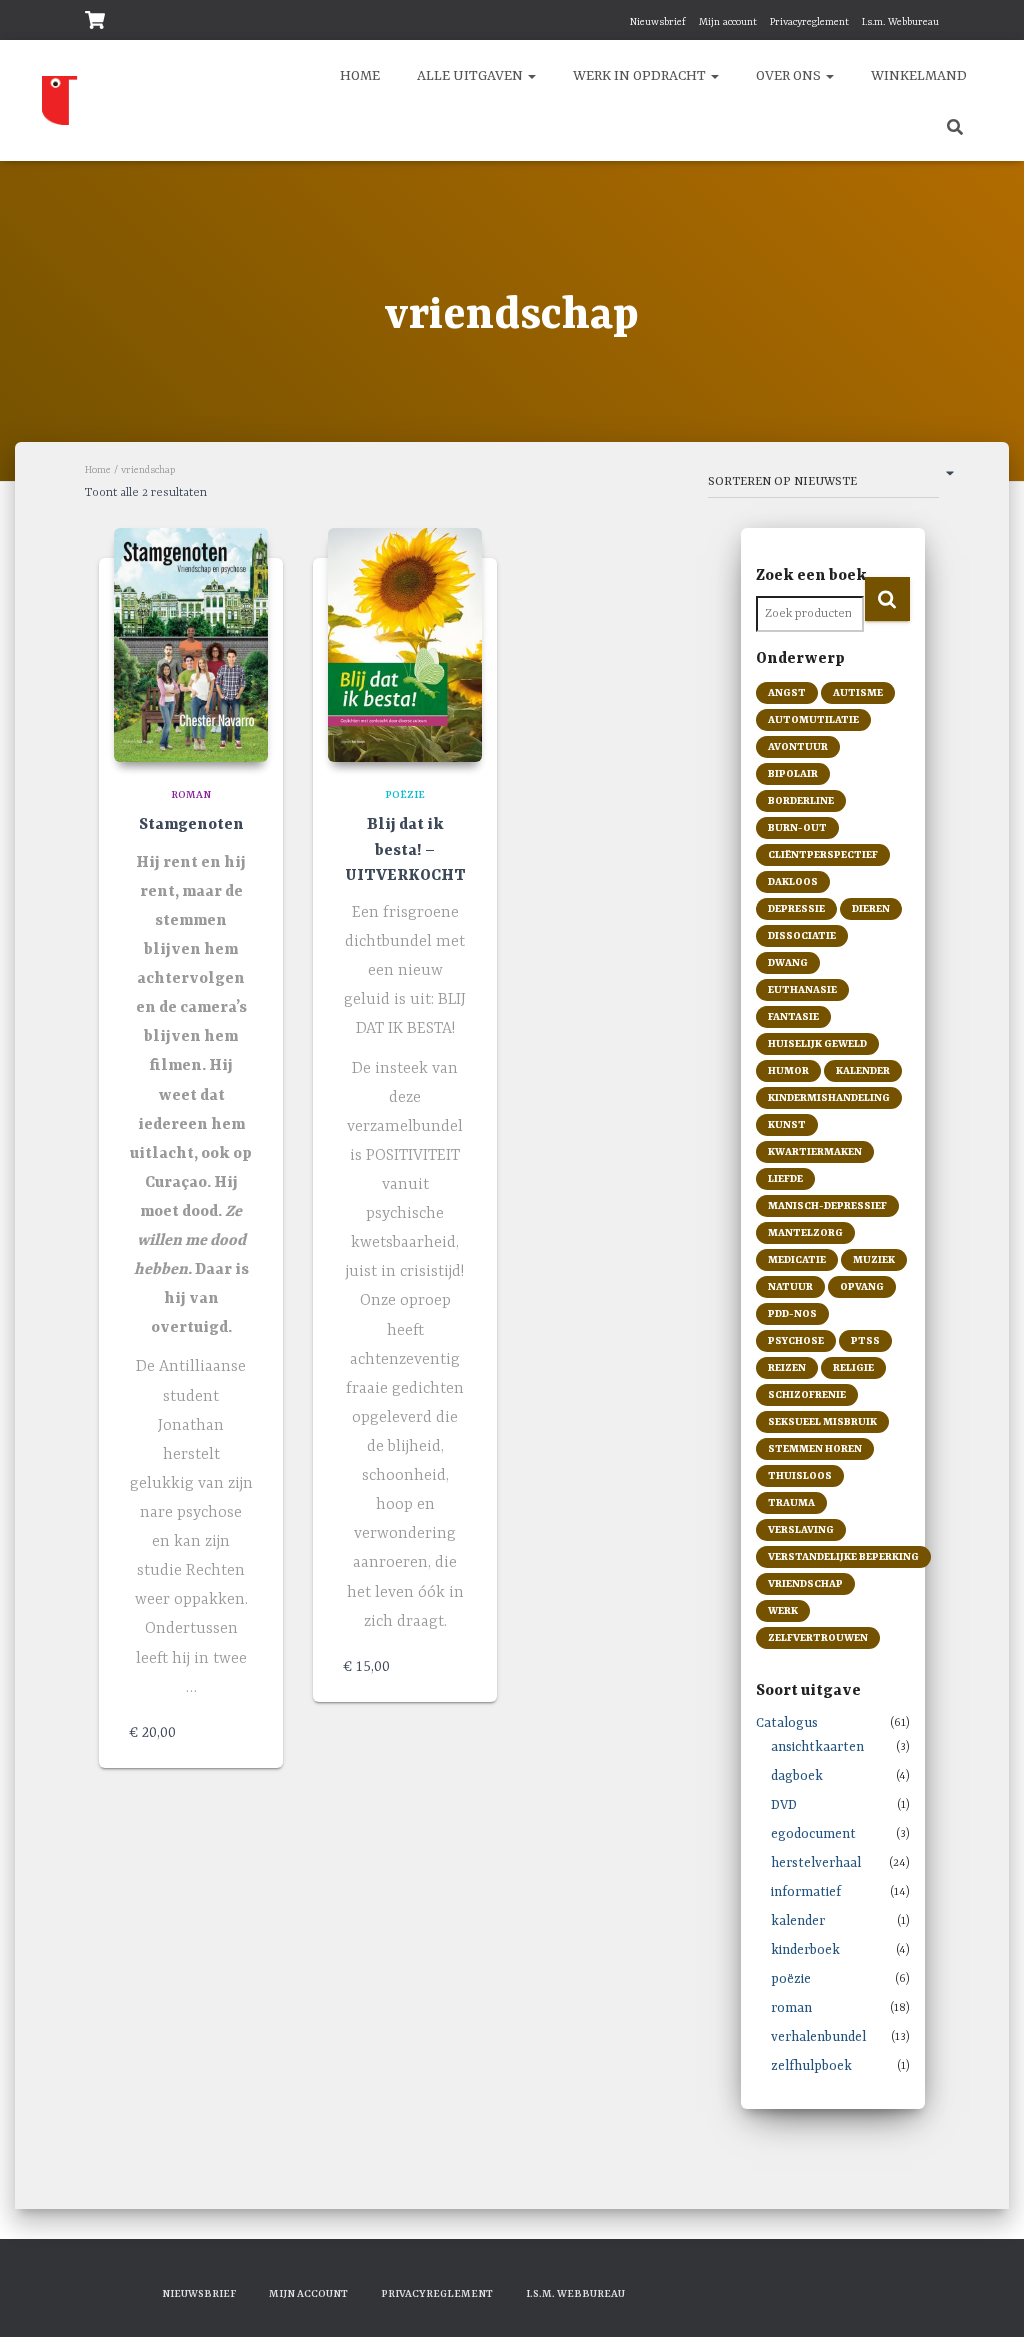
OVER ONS (788, 76)
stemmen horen (815, 1449)
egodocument (813, 1834)
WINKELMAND (917, 76)
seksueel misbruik (822, 1422)
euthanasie (802, 990)
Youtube (608, 22)
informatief (806, 1892)
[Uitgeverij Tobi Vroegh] (85, 101)
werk (783, 1611)
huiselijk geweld (817, 1044)
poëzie (405, 795)
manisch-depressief (827, 1206)
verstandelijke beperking (843, 1557)
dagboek (797, 1776)
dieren (871, 909)
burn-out (797, 828)
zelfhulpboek (811, 2066)
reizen (787, 1368)
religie (853, 1368)
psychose (796, 1341)
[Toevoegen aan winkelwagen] (243, 1733)
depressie (796, 909)
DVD (784, 1805)
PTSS (865, 1341)
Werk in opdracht (639, 76)
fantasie (793, 1017)
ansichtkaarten (817, 1747)
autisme (858, 693)
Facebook (558, 22)
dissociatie (802, 936)
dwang (788, 963)
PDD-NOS (792, 1314)
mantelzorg (805, 1233)
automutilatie (813, 720)
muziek (874, 1260)
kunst (787, 1125)
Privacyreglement (809, 22)
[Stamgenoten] (191, 645)
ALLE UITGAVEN (470, 76)
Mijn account (728, 22)
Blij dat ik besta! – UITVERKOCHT (405, 850)
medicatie (797, 1260)
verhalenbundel (818, 2037)
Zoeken (887, 599)
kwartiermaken (815, 1152)
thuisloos (800, 1476)
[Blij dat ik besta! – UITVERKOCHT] (405, 645)
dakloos (793, 882)
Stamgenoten (191, 825)
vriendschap (805, 1584)
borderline (801, 801)
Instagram (583, 22)
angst (787, 693)
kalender (863, 1071)
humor (788, 1071)
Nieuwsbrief (656, 22)
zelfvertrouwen (818, 1638)
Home (98, 470)
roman (191, 795)
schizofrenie (807, 1395)
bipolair (793, 774)
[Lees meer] (457, 1667)
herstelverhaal (816, 1863)
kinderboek (805, 1950)
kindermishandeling (829, 1098)
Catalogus (787, 1723)
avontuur (798, 747)
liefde (785, 1179)
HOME (358, 76)
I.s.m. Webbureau (900, 22)
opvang (862, 1287)
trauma (791, 1503)
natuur (790, 1287)
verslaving (801, 1530)
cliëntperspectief (823, 855)
